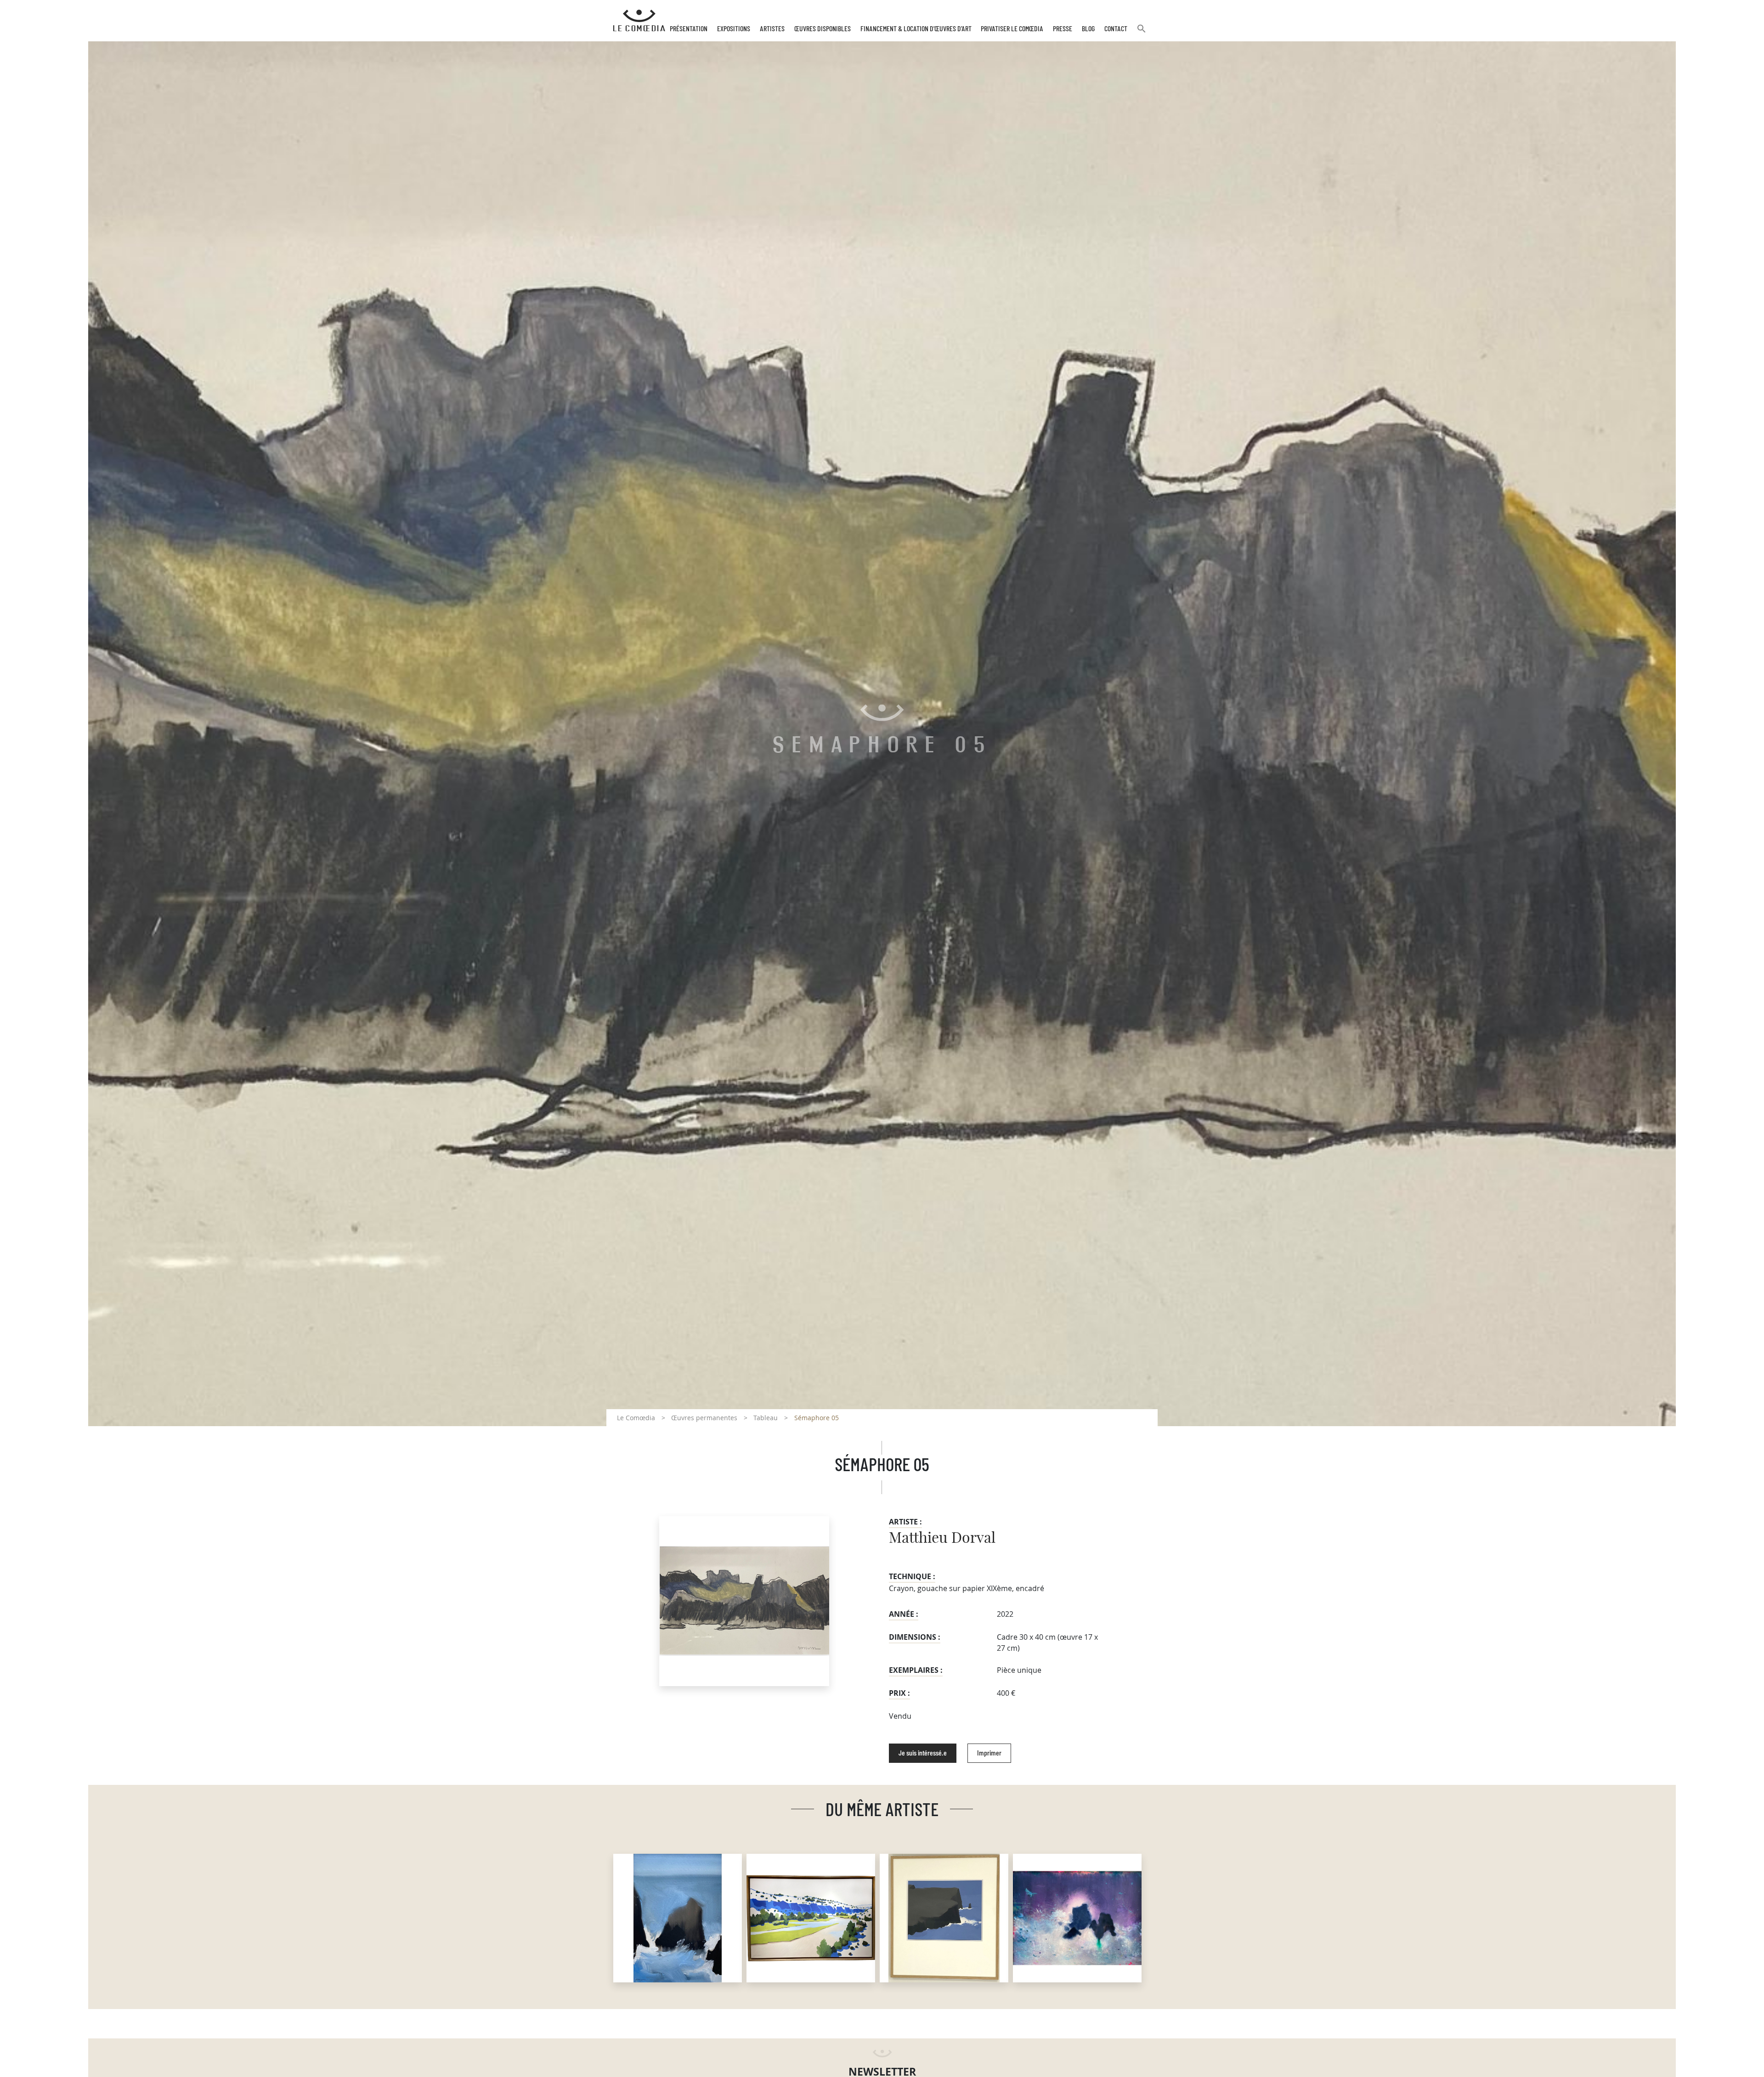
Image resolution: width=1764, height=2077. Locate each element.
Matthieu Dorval (942, 1538)
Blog (1088, 29)
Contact (1116, 29)
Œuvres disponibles (823, 29)
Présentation (689, 29)
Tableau (766, 1418)
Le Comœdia (636, 1418)
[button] (1142, 32)
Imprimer (989, 1753)
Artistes (772, 29)
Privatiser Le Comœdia (1012, 29)
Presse (1063, 29)
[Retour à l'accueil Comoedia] (639, 21)
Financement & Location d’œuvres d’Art (916, 29)
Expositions (734, 29)
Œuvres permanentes (704, 1418)
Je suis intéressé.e (923, 1753)
